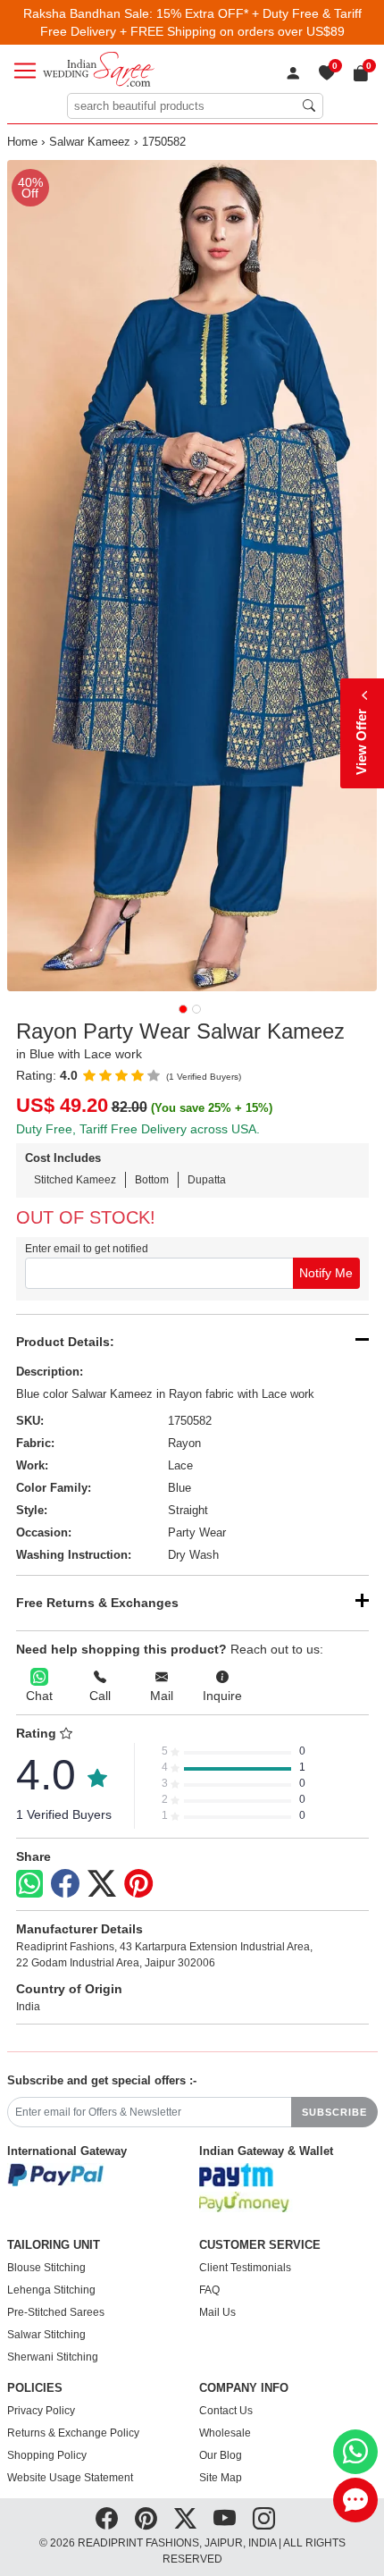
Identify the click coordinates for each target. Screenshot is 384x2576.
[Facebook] (65, 1884)
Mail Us (217, 2312)
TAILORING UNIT (54, 2245)
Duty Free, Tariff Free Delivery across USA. (138, 1129)
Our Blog (221, 2455)
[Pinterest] (138, 1884)
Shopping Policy (47, 2455)
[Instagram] (264, 2519)
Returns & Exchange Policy (73, 2433)
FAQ (209, 2290)
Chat (39, 1696)
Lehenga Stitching (51, 2290)
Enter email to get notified (87, 1249)
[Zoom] (192, 576)
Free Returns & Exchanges (97, 1603)
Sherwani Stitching (53, 2357)
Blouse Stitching (46, 2268)
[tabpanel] (192, 576)
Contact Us (226, 2411)
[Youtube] (225, 2519)
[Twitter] (102, 1884)
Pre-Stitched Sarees (56, 2312)
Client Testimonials (245, 2268)
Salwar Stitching (46, 2335)
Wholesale (225, 2433)
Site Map (221, 2478)
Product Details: (65, 1342)
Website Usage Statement (70, 2478)
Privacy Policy (41, 2411)
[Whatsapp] (29, 1884)
